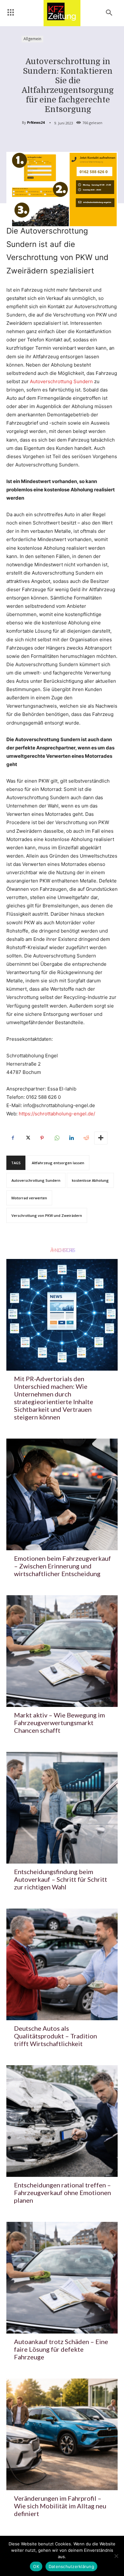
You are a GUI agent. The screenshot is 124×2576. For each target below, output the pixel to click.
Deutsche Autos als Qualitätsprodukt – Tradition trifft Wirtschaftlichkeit (55, 2036)
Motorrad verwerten (29, 1198)
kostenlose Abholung (90, 1180)
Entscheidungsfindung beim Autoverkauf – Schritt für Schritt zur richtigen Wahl (61, 1879)
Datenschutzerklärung (71, 2566)
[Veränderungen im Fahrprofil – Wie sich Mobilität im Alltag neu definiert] (62, 2434)
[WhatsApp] (57, 1138)
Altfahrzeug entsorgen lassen (58, 1163)
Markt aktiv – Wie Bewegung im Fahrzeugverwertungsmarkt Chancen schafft (59, 1723)
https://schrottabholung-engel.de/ (57, 1114)
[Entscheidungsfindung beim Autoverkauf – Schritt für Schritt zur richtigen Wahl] (62, 1808)
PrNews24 (36, 122)
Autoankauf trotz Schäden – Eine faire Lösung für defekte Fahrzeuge (61, 2349)
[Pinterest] (42, 1138)
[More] (101, 1138)
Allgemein (32, 39)
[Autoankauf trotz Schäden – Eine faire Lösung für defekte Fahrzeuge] (62, 2278)
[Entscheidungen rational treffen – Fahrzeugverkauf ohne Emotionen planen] (62, 2121)
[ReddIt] (86, 1138)
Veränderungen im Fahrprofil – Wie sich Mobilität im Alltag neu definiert (60, 2506)
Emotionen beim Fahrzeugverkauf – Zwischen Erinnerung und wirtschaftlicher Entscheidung (62, 1566)
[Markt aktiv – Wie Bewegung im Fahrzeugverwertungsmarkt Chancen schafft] (62, 1651)
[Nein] (116, 2556)
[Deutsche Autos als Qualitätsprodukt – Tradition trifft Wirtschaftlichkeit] (62, 1964)
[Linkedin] (71, 1138)
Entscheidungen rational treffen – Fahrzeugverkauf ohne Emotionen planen (62, 2193)
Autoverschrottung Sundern (62, 381)
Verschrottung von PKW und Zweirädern (47, 1215)
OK (36, 2566)
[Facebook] (13, 1138)
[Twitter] (27, 1138)
